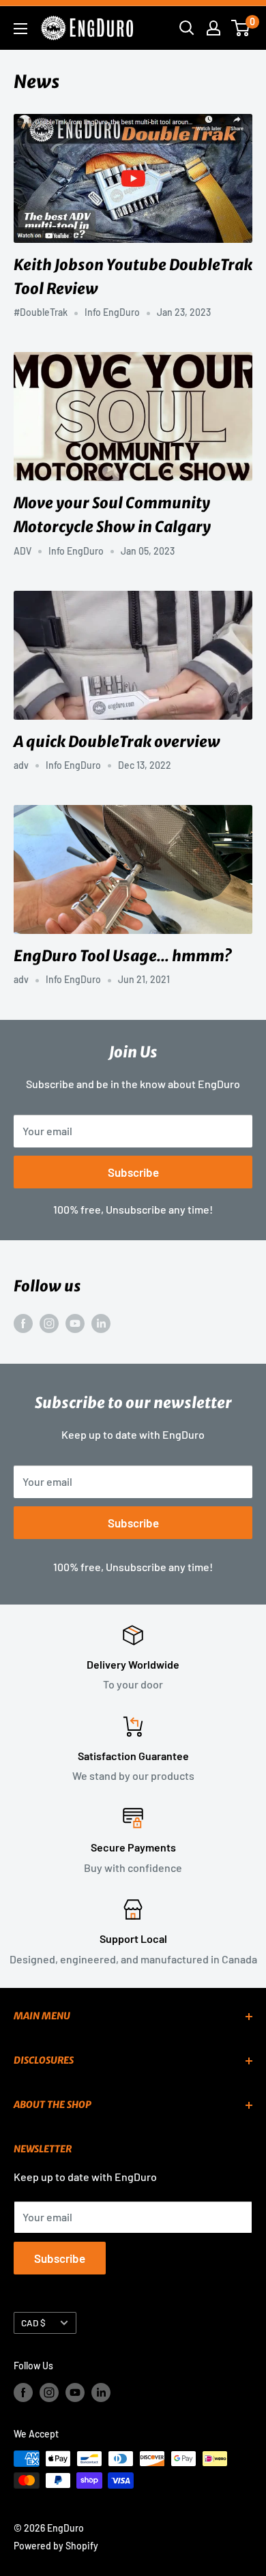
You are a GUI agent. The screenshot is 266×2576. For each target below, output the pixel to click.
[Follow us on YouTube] (75, 1322)
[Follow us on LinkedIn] (101, 1322)
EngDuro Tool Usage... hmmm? (122, 956)
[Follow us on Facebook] (23, 1322)
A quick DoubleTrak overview (117, 742)
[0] (241, 28)
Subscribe (133, 1172)
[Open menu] (20, 29)
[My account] (213, 28)
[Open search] (187, 28)
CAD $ (33, 2323)
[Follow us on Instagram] (49, 1322)
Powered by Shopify (56, 2546)
